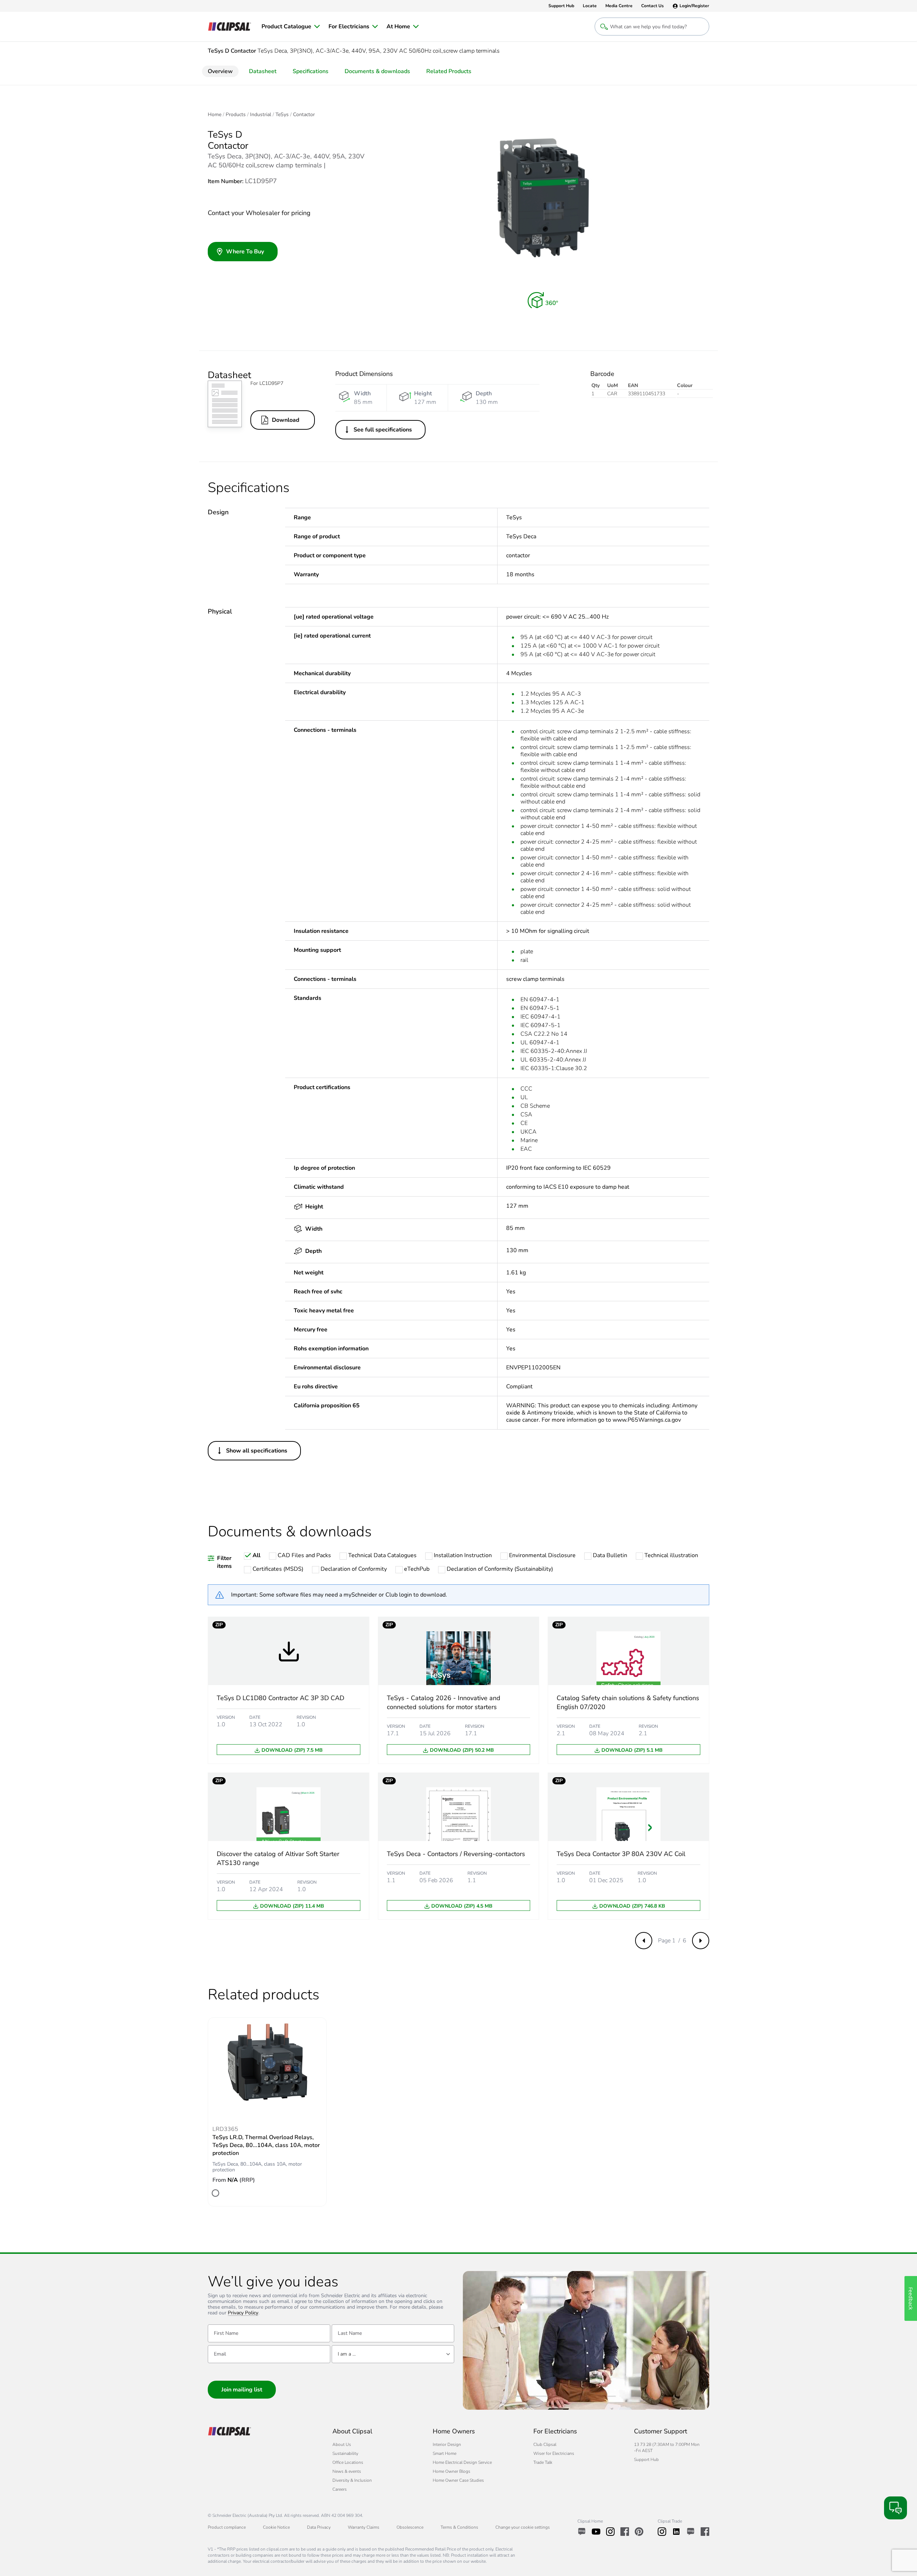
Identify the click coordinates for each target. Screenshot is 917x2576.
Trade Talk (543, 2462)
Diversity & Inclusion (352, 2480)
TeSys (282, 115)
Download (286, 420)
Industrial (261, 115)
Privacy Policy (243, 2313)
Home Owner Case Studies (458, 2480)
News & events (347, 2471)
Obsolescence (410, 2527)
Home (215, 115)
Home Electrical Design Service (462, 2462)
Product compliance (227, 2527)
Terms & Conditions (459, 2527)
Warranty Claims (364, 2527)
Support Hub (646, 2460)
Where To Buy (245, 252)
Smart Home (445, 2453)
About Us (342, 2444)
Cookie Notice (276, 2527)
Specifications (311, 71)
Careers (340, 2489)
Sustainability (345, 2453)
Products (236, 115)
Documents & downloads (377, 71)
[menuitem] (291, 27)
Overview (220, 71)
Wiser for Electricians (554, 2453)
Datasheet (263, 71)
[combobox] (393, 2354)
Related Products (449, 71)
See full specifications (383, 430)
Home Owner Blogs (452, 2471)
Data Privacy (319, 2527)
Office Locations (348, 2462)
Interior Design (447, 2444)
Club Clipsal (545, 2444)
